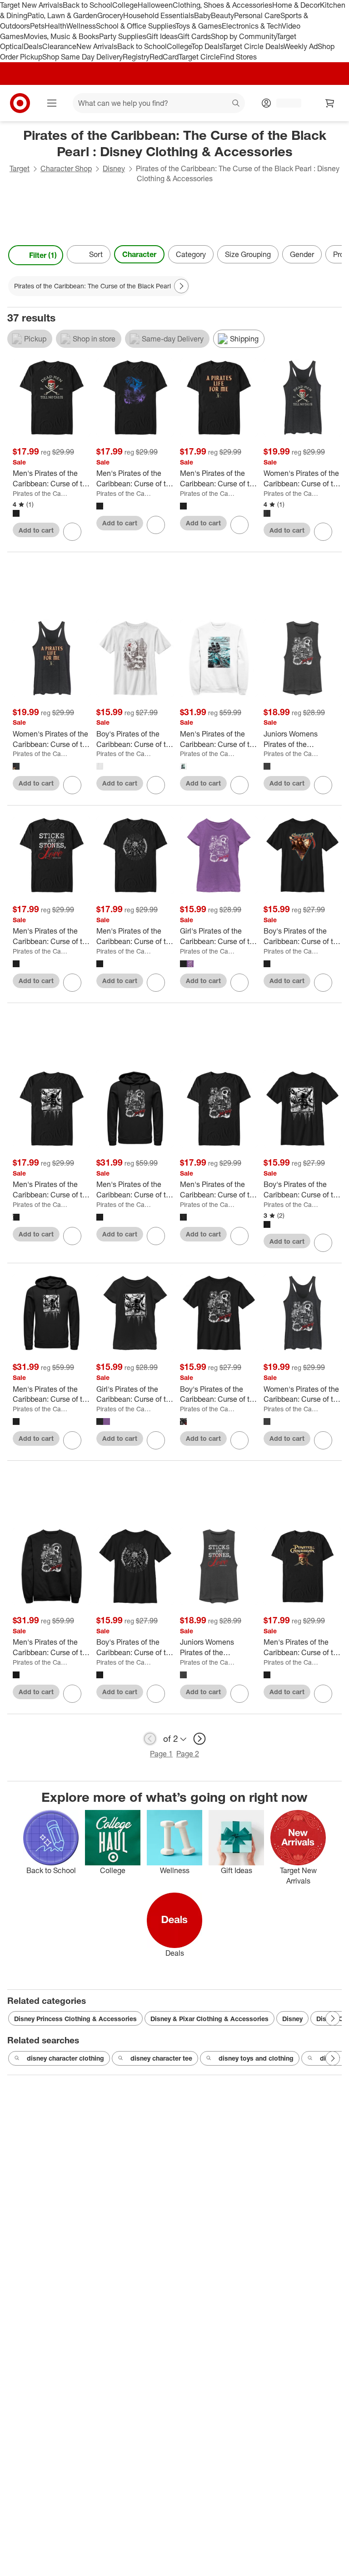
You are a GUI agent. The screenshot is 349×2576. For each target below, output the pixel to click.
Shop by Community (244, 36)
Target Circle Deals (253, 46)
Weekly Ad (301, 46)
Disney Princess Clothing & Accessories (75, 2019)
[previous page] (150, 1739)
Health (55, 26)
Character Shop (66, 168)
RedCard (164, 57)
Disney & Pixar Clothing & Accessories (209, 2019)
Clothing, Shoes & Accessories (222, 5)
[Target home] (20, 103)
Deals (33, 46)
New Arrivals (97, 46)
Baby (202, 15)
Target (20, 168)
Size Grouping (248, 254)
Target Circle (199, 57)
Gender (302, 254)
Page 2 (188, 1754)
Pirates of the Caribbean (41, 493)
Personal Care (257, 15)
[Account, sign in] (284, 103)
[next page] (199, 1739)
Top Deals (207, 46)
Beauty (222, 15)
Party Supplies (123, 36)
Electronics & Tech (252, 26)
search (236, 104)
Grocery (110, 15)
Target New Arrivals (31, 5)
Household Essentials (159, 15)
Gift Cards (194, 36)
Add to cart (36, 530)
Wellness (81, 26)
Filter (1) (43, 255)
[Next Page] (333, 255)
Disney (114, 168)
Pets (37, 26)
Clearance (59, 46)
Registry (136, 57)
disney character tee (161, 2058)
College (125, 5)
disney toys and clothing (256, 2058)
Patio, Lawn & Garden (62, 15)
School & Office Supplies (136, 26)
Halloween (155, 5)
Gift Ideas (162, 36)
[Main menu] (52, 103)
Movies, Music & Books (61, 36)
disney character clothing (65, 2058)
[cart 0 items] (330, 103)
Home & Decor (296, 5)
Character (139, 254)
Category (191, 254)
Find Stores (238, 57)
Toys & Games (199, 26)
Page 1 (161, 1754)
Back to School (87, 5)
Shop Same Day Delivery (82, 57)
